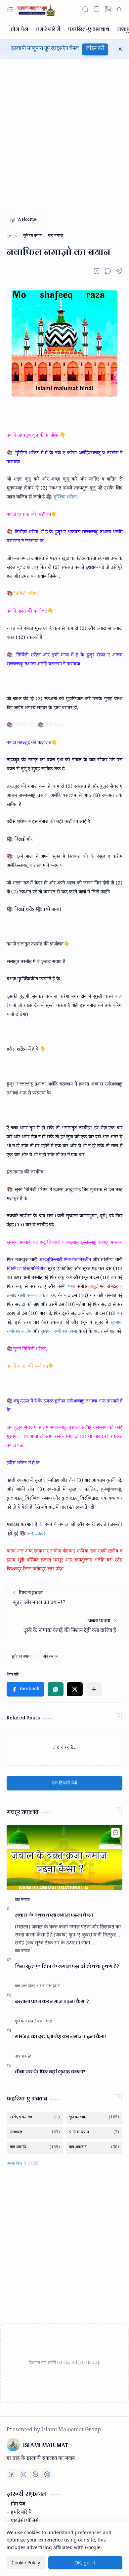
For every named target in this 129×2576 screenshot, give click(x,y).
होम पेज (18, 2505)
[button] (10, 9)
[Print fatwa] (47, 2474)
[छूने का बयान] (21, 1656)
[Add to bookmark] (115, 1833)
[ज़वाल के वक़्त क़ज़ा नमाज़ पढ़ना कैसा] (64, 1858)
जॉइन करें (95, 49)
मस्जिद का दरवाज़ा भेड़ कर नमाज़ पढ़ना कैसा (60, 2037)
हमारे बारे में (21, 2513)
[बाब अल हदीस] (50, 1987)
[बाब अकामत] (94, 2148)
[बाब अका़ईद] (23, 2057)
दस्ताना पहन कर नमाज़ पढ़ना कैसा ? (52, 2001)
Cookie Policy (26, 2563)
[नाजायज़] (35, 2133)
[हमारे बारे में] (48, 29)
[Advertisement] (64, 131)
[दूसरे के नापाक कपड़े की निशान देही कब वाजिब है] (64, 1626)
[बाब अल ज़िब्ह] (27, 1987)
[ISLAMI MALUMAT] (37, 9)
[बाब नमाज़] (50, 1656)
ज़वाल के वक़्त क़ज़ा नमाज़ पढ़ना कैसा (54, 1915)
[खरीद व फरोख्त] (35, 2118)
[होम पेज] (19, 29)
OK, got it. (86, 2563)
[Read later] (97, 271)
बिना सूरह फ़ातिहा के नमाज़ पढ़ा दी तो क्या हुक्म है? (67, 1966)
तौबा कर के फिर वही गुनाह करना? (50, 2072)
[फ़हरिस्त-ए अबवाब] (89, 29)
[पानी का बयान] (94, 2133)
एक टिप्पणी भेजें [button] (65, 1783)
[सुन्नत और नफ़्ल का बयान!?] (64, 1598)
